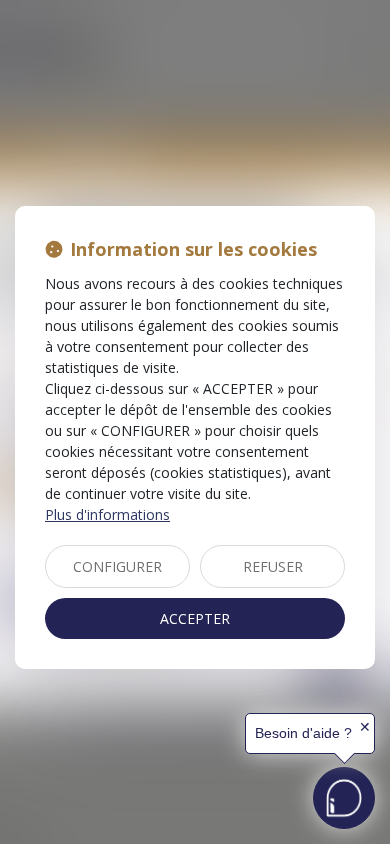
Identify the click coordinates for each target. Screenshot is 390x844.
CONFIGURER (117, 566)
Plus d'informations (107, 514)
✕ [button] (365, 727)
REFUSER (273, 566)
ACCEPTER (195, 618)
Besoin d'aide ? (303, 733)
